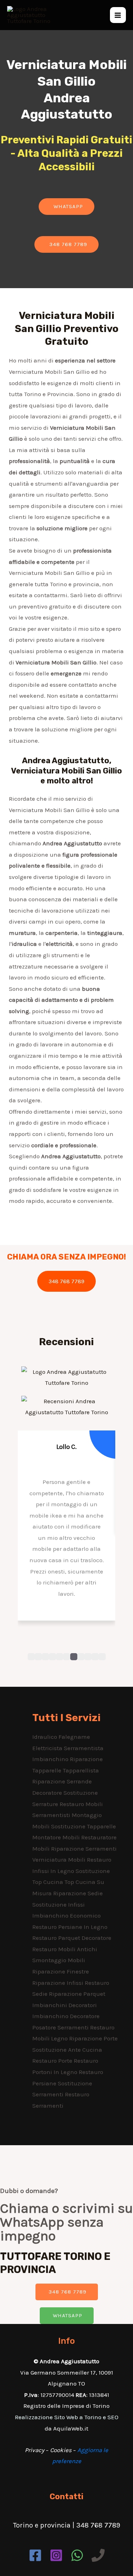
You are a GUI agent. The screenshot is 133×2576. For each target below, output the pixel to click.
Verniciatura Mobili (60, 1860)
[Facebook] (35, 2555)
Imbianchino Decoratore (66, 2016)
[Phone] (98, 2555)
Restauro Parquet (57, 1938)
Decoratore (48, 1793)
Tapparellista (81, 1770)
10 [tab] (95, 1657)
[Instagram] (56, 2555)
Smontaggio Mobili (59, 1960)
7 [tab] (74, 1657)
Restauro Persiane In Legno (70, 1927)
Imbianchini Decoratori (65, 2005)
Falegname (74, 1737)
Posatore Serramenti (61, 2027)
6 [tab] (67, 1657)
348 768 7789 (66, 1281)
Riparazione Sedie (78, 1893)
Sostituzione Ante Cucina (67, 2050)
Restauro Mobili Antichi (65, 1949)
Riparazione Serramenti (84, 1849)
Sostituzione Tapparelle (84, 1826)
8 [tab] (81, 1657)
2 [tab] (38, 1657)
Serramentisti (52, 1815)
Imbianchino (51, 1759)
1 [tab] (31, 1657)
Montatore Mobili (57, 1837)
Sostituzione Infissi (59, 1904)
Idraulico (45, 1737)
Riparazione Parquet (77, 1994)
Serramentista (84, 1748)
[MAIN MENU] (118, 15)
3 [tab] (45, 1657)
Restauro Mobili (81, 1804)
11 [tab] (102, 1657)
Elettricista (48, 1748)
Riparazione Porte (93, 2038)
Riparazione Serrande (62, 1781)
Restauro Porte (53, 2061)
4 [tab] (52, 1657)
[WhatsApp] (77, 2555)
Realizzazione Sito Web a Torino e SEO (67, 2417)
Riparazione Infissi (59, 1983)
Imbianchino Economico (66, 1915)
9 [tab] (88, 1657)
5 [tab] (60, 1657)
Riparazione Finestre (61, 1971)
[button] (66, 207)
